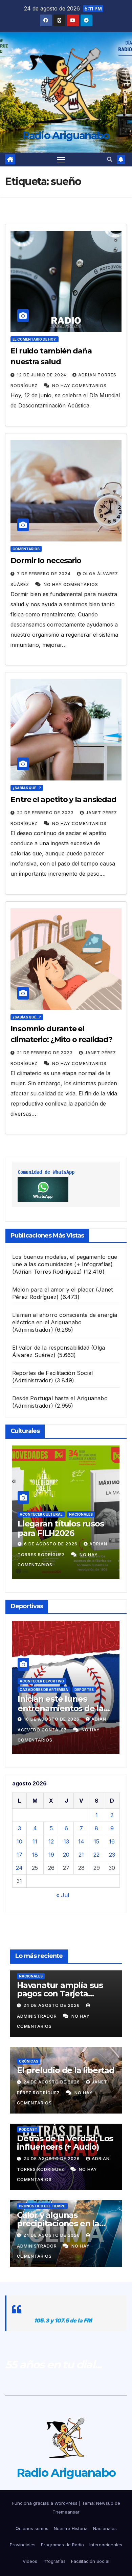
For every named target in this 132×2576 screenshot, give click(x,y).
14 (81, 1841)
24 (19, 1868)
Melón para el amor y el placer (53, 1290)
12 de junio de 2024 (42, 375)
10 (19, 1841)
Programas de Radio (62, 2545)
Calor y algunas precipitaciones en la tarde (58, 2223)
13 (66, 1841)
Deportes (84, 1690)
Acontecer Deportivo (42, 1681)
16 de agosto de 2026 (52, 1719)
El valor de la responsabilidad (51, 1348)
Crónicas (29, 2061)
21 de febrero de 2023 (46, 1053)
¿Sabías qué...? (27, 788)
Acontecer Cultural (41, 1514)
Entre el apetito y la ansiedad (63, 800)
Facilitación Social (90, 2561)
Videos (30, 2561)
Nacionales (81, 1514)
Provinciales (23, 2545)
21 (81, 1855)
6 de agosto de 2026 (51, 1544)
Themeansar (66, 2512)
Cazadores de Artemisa (44, 1690)
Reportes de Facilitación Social (52, 1373)
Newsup (105, 2503)
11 (35, 1841)
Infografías (54, 2561)
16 (112, 1841)
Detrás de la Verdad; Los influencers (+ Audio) (65, 2143)
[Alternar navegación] (61, 160)
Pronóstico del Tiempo (42, 2206)
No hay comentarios (79, 386)
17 (19, 1855)
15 (96, 1841)
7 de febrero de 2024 (45, 574)
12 (51, 1841)
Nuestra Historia (71, 2528)
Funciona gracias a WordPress (46, 2503)
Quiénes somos (32, 2528)
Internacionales (106, 2545)
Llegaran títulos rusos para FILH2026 (61, 1529)
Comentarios (26, 549)
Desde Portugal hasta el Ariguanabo (60, 1398)
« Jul (63, 1895)
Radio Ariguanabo (66, 136)
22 (96, 1855)
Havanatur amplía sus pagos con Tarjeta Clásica (60, 1994)
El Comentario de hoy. (35, 339)
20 (66, 1855)
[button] (110, 159)
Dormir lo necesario (46, 561)
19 (51, 1855)
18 (35, 1855)
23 (112, 1855)
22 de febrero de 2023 (46, 813)
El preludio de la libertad (66, 2070)
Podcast (28, 2129)
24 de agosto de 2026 (52, 2005)
